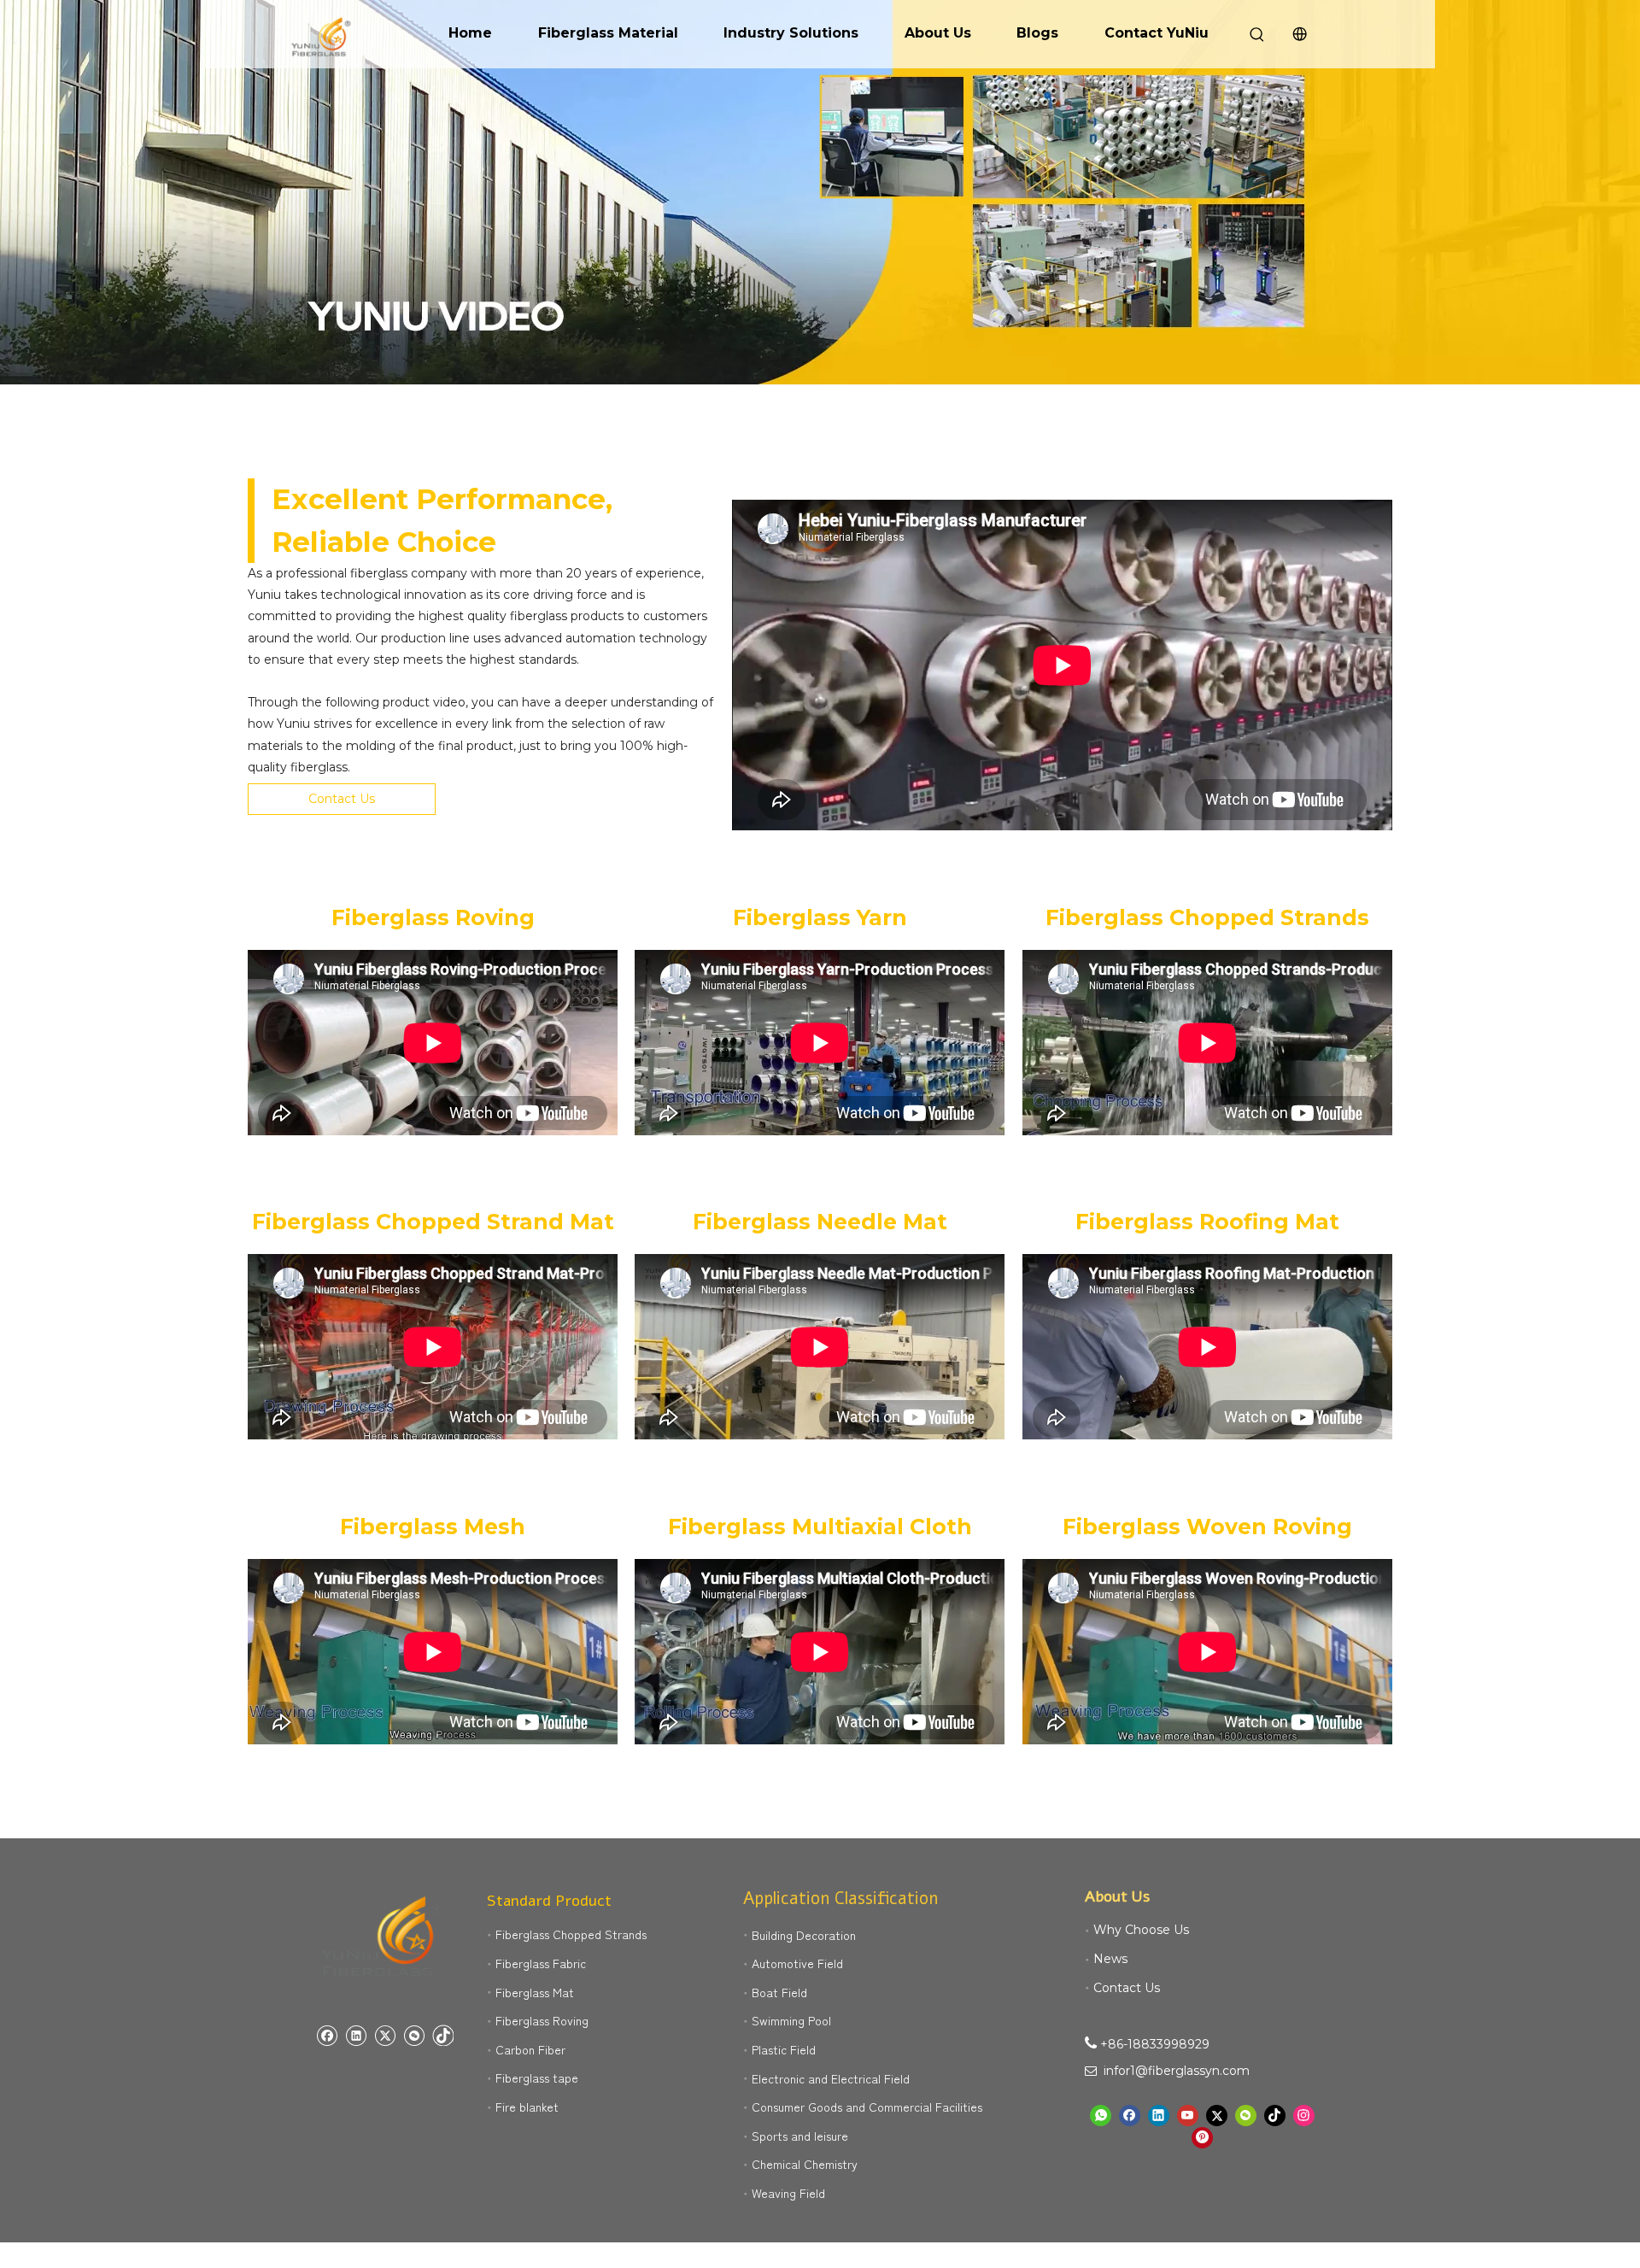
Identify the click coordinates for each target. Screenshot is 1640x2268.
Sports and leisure (800, 2136)
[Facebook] (327, 2035)
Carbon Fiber (530, 2049)
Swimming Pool (791, 2020)
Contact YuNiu (1157, 33)
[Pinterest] (1202, 2138)
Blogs (1037, 33)
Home (470, 33)
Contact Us (342, 799)
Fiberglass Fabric (541, 1963)
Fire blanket (527, 2107)
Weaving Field (788, 2193)
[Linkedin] (356, 2035)
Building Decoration (804, 1935)
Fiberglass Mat (535, 1992)
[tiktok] (443, 2035)
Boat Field (779, 1992)
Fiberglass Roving (542, 2020)
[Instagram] (1304, 2116)
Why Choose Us (1141, 1930)
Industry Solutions (791, 33)
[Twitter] (385, 2035)
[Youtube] (1188, 2116)
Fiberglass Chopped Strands (571, 1934)
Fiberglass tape (537, 2078)
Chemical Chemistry (805, 2164)
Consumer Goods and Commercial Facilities (867, 2107)
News (1110, 1959)
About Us (938, 33)
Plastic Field (784, 2049)
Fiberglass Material (608, 33)
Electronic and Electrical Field (831, 2078)
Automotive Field (797, 1963)
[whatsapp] (1101, 2116)
